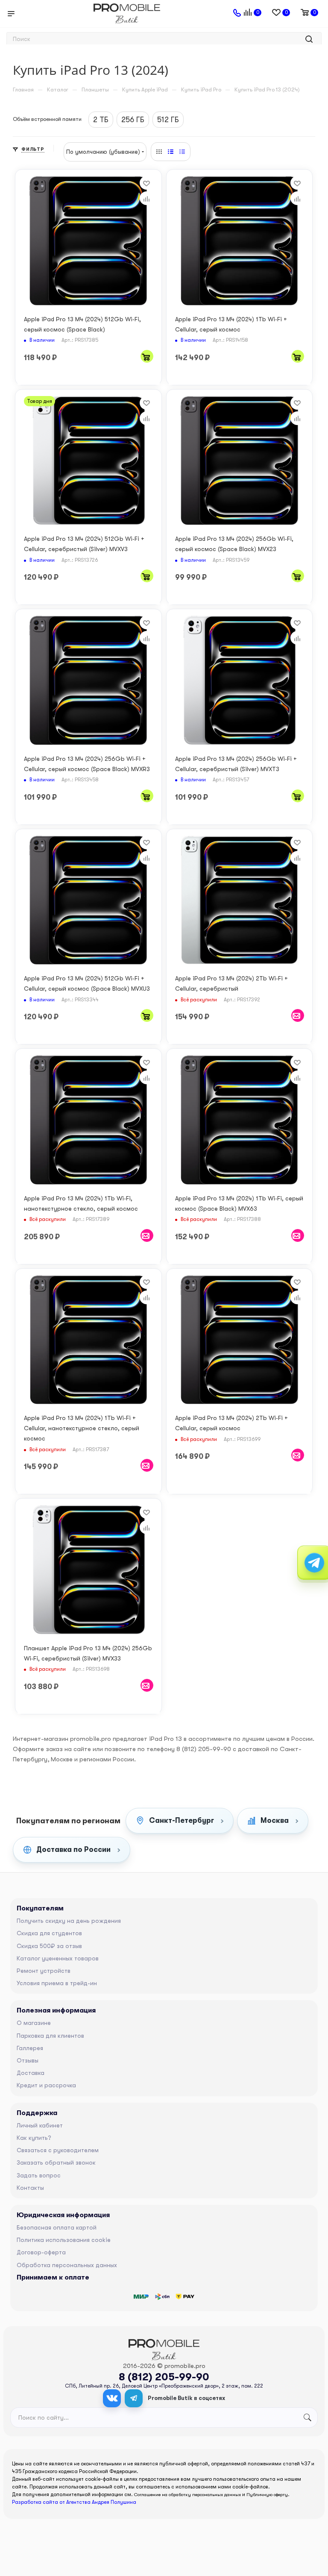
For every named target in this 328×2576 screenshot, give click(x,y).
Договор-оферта (41, 2252)
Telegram (134, 2398)
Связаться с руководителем (58, 2150)
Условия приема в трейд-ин (57, 1983)
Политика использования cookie (64, 2240)
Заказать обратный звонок (56, 2162)
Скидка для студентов (49, 1933)
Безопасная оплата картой (57, 2227)
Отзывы (28, 2060)
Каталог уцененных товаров (58, 1958)
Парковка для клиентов (50, 2036)
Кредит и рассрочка (46, 2085)
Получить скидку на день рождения (69, 1921)
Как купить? (34, 2138)
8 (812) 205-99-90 (164, 2377)
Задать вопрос (39, 2175)
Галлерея (30, 2048)
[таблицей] (182, 152)
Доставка (31, 2073)
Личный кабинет (40, 2125)
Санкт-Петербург (182, 1821)
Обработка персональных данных (67, 2265)
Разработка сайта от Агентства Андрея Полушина (74, 2502)
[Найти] (309, 39)
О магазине (34, 2023)
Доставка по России (73, 1850)
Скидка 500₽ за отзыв (49, 1946)
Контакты (30, 2188)
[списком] (171, 152)
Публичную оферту (267, 2495)
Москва (275, 1821)
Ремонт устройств (44, 1971)
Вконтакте (112, 2398)
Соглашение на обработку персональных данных (187, 2495)
